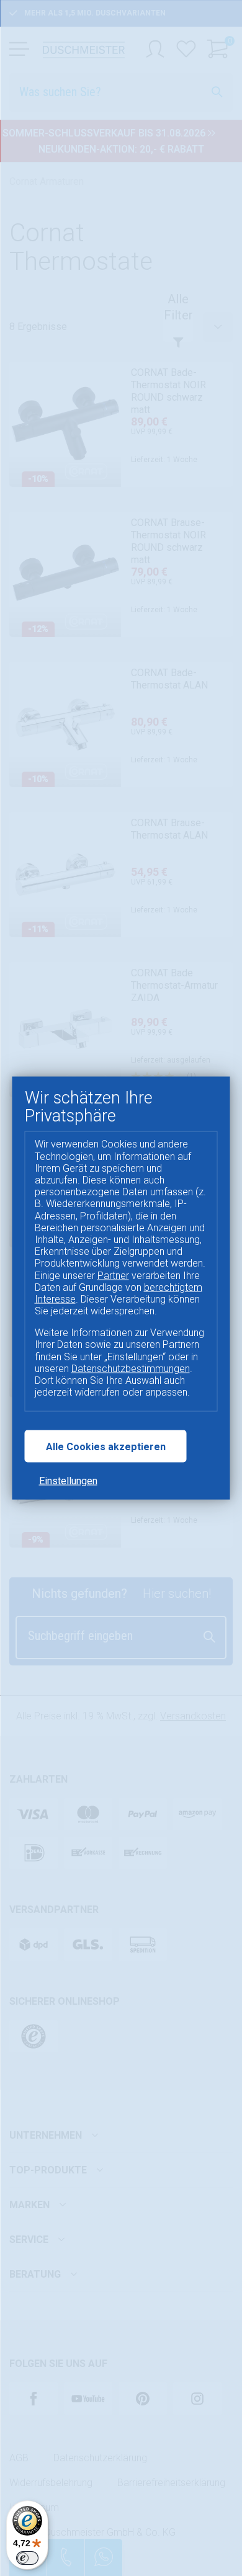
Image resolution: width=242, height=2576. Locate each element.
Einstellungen (68, 1480)
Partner (113, 1275)
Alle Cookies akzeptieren (106, 1446)
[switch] (27, 2558)
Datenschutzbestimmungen (131, 1368)
